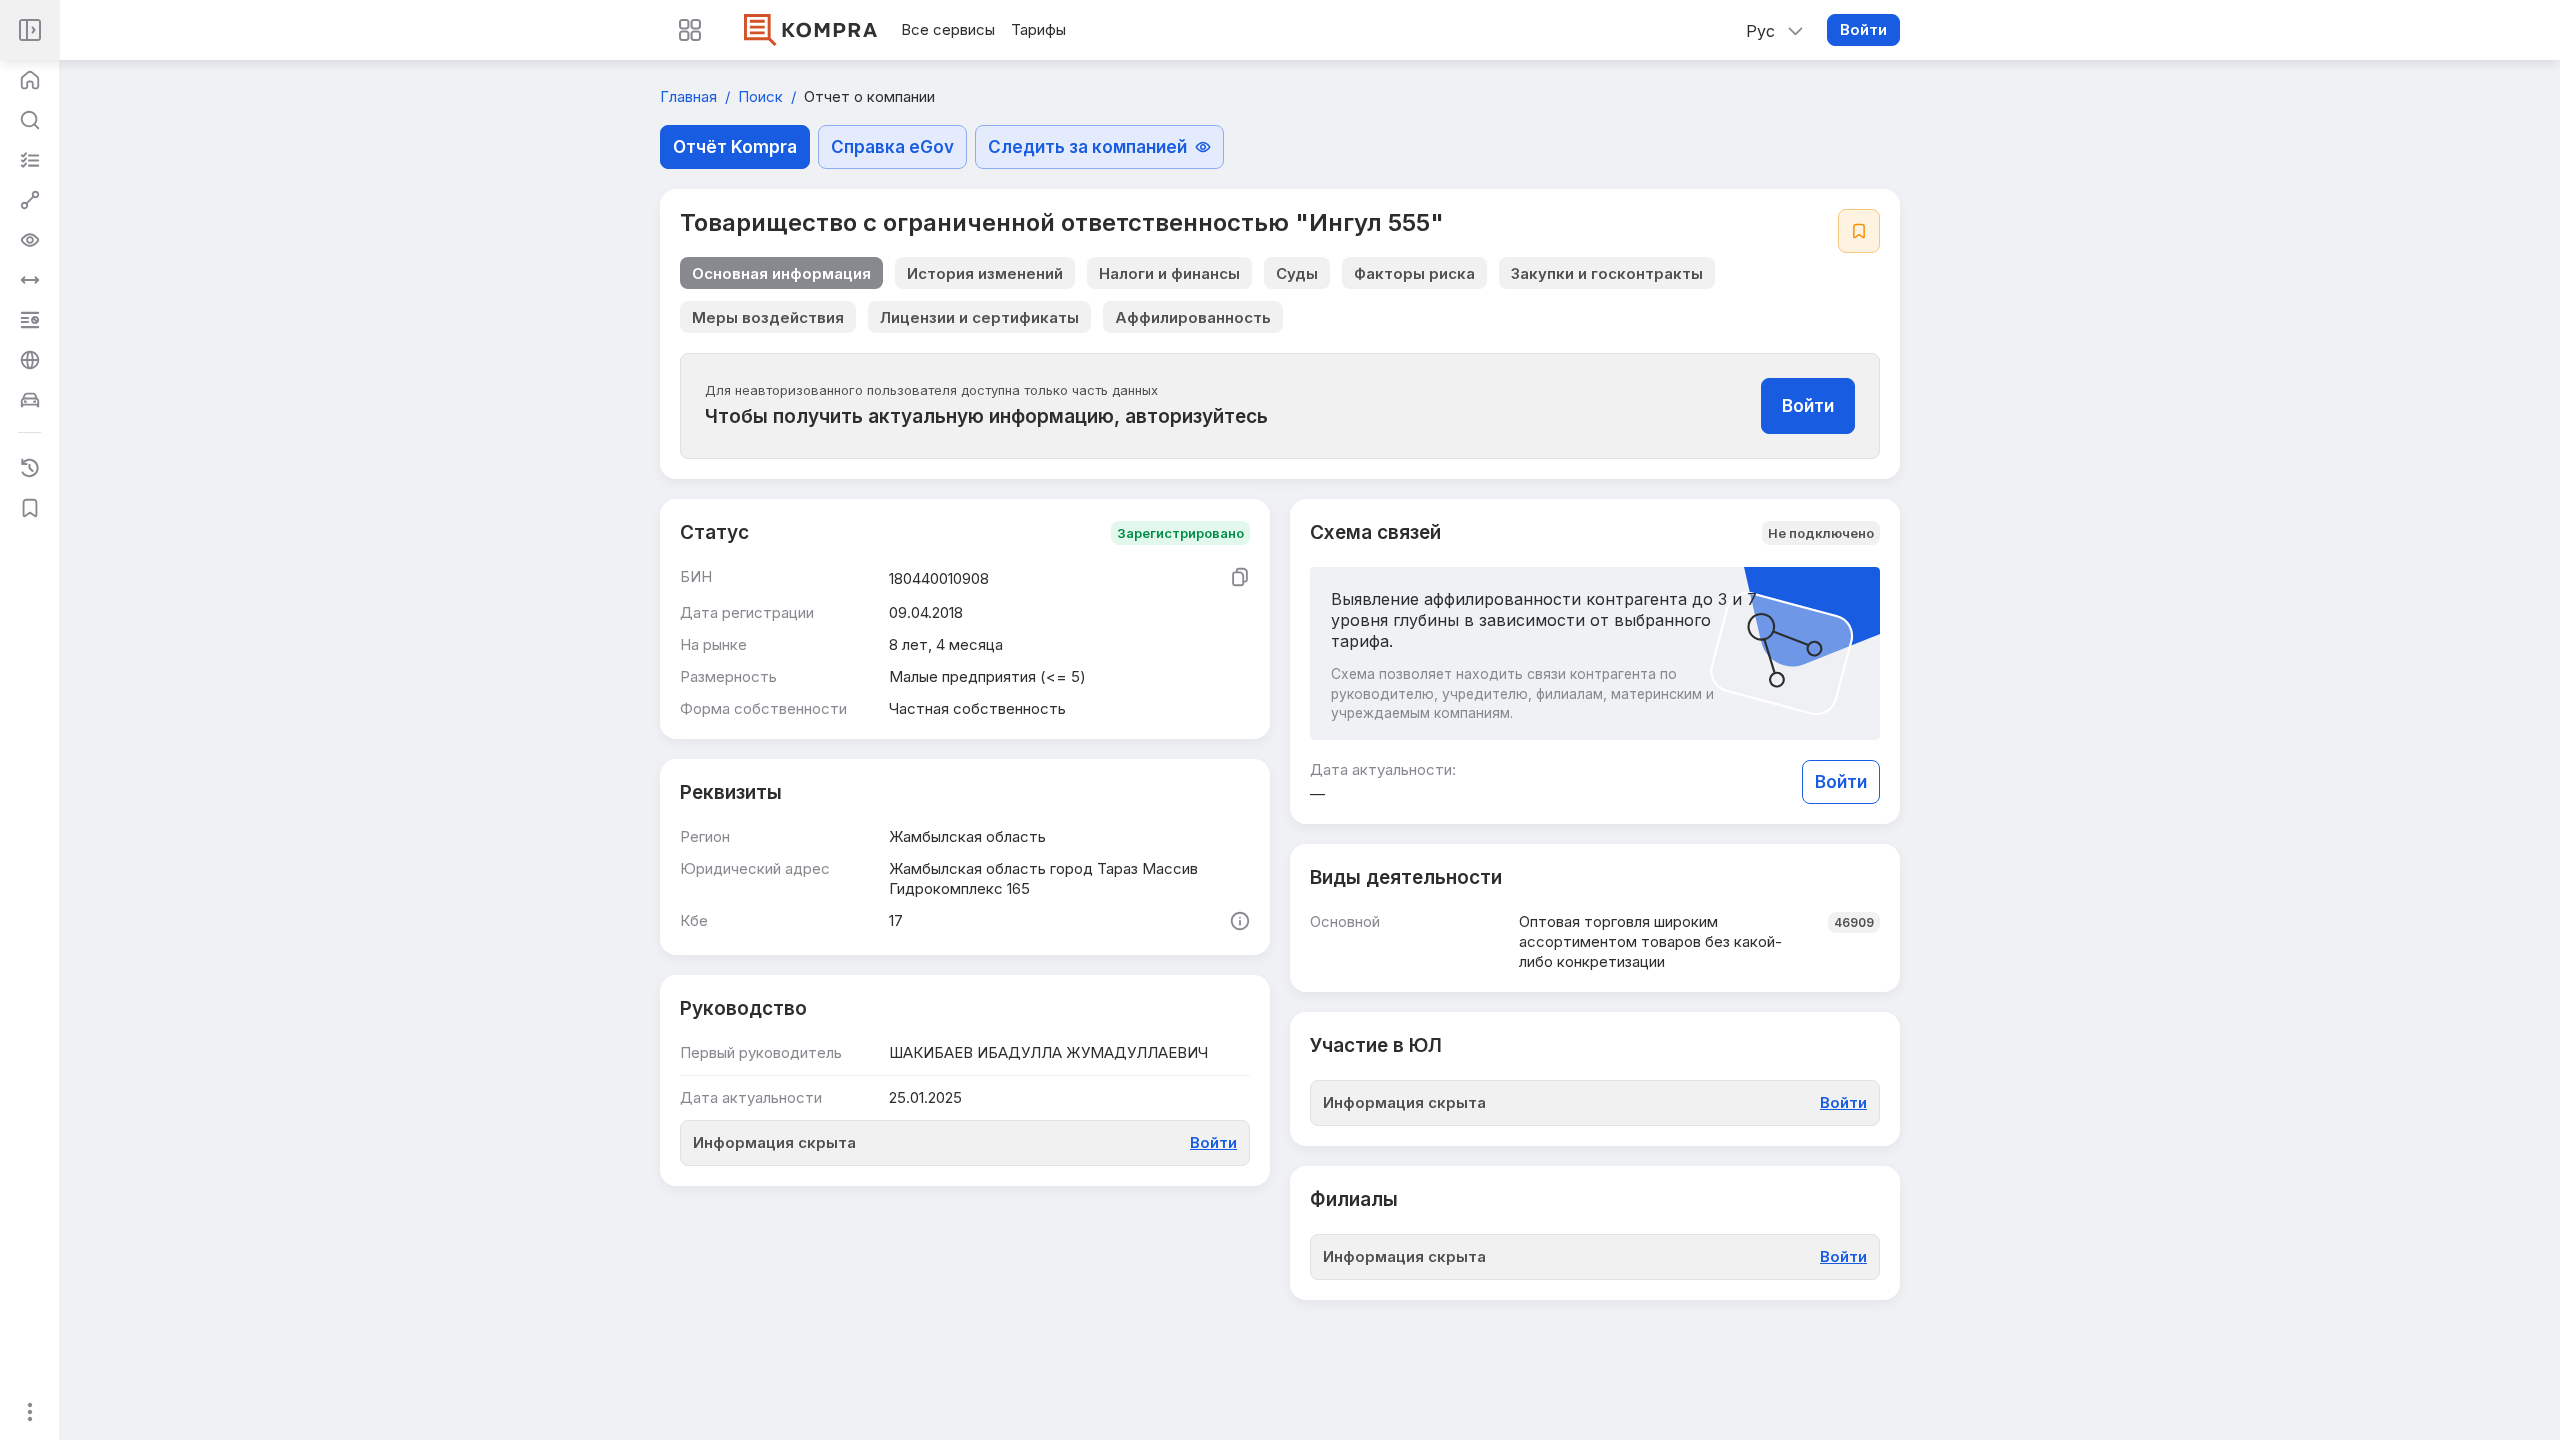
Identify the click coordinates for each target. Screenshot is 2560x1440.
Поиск (762, 96)
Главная (690, 96)
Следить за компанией (1087, 147)
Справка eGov (892, 147)
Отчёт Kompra (735, 147)
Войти (1863, 29)
